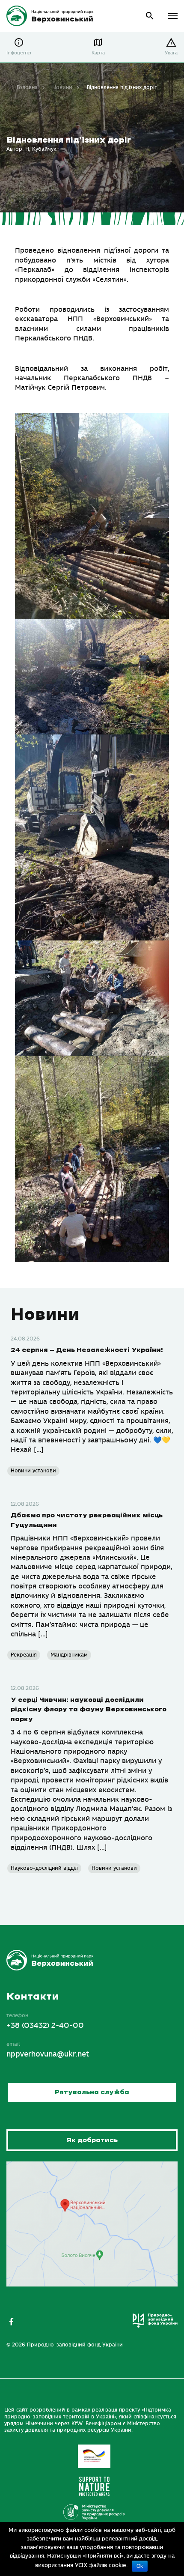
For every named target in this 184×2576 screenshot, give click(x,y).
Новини (62, 87)
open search (150, 16)
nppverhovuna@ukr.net (48, 2054)
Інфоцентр (19, 53)
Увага (171, 53)
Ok (140, 2566)
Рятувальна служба (92, 2092)
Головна (27, 87)
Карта (98, 53)
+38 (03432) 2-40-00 (45, 2026)
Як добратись (92, 2140)
